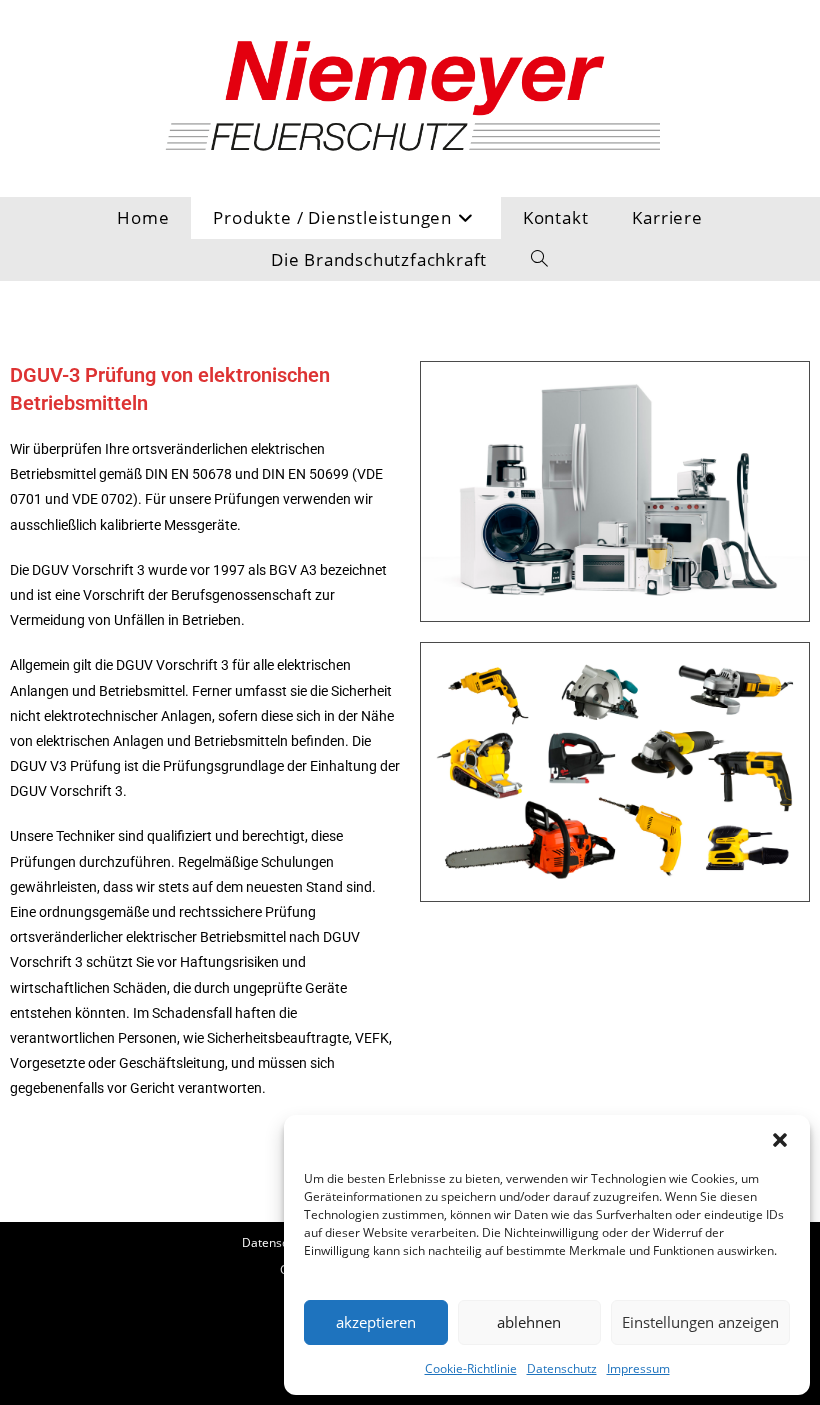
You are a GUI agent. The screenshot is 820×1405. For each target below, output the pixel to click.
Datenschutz (562, 1368)
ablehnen (529, 1322)
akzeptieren (376, 1322)
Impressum (638, 1368)
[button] (780, 1140)
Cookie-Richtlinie (471, 1368)
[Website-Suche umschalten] (540, 260)
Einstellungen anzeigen (700, 1322)
